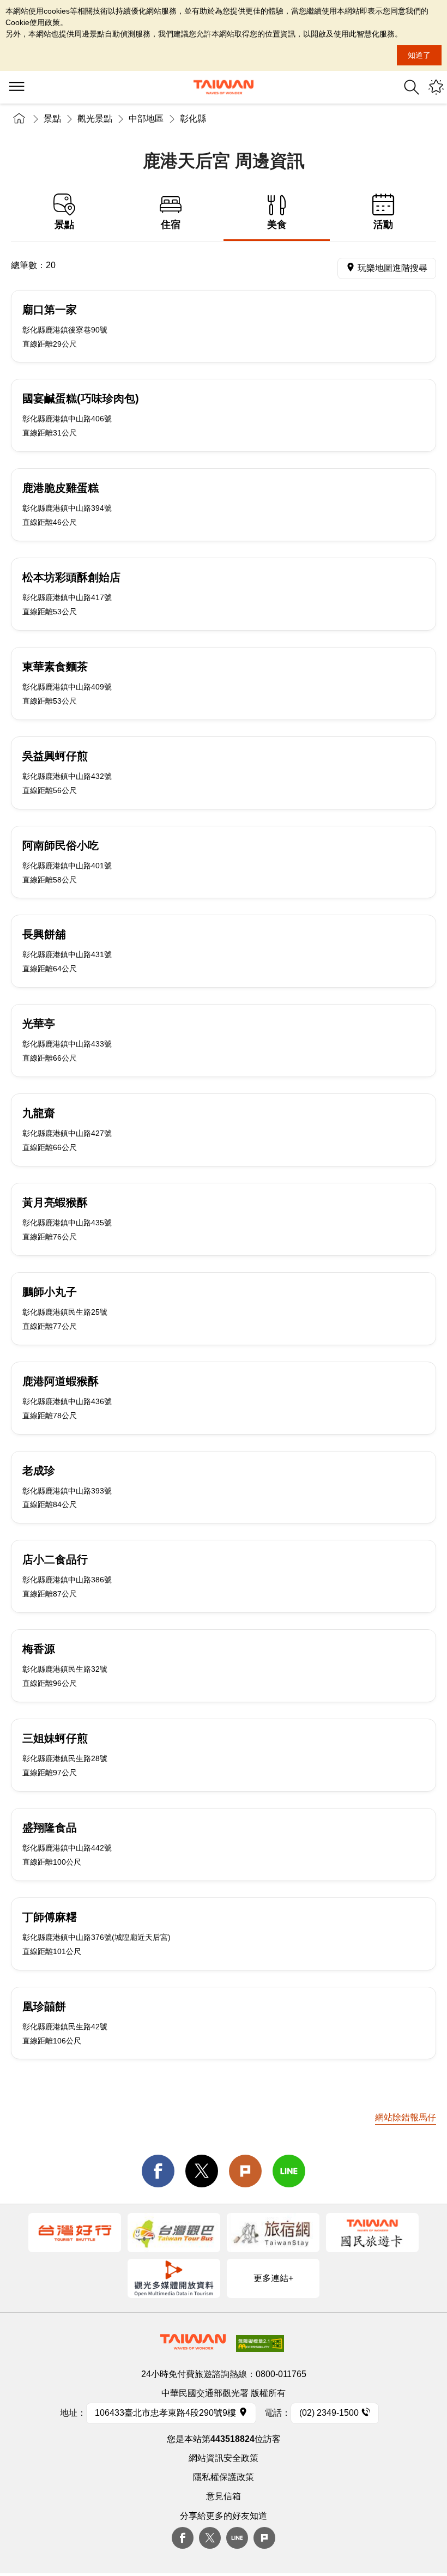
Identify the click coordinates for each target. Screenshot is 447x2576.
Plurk (245, 2171)
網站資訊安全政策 (224, 2458)
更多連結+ (273, 2278)
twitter (202, 2171)
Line (237, 2538)
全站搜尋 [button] (412, 87)
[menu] (16, 87)
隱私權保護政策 (224, 2477)
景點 (52, 119)
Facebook (183, 2538)
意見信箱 (224, 2496)
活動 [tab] (383, 225)
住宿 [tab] (171, 225)
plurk (264, 2538)
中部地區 (146, 119)
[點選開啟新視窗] (75, 2233)
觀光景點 (95, 119)
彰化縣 (193, 119)
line (289, 2171)
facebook (158, 2171)
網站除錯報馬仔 (406, 2117)
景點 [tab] (64, 225)
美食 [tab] (277, 225)
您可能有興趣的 (436, 87)
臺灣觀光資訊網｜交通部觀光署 (224, 87)
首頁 (19, 119)
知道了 (419, 55)
